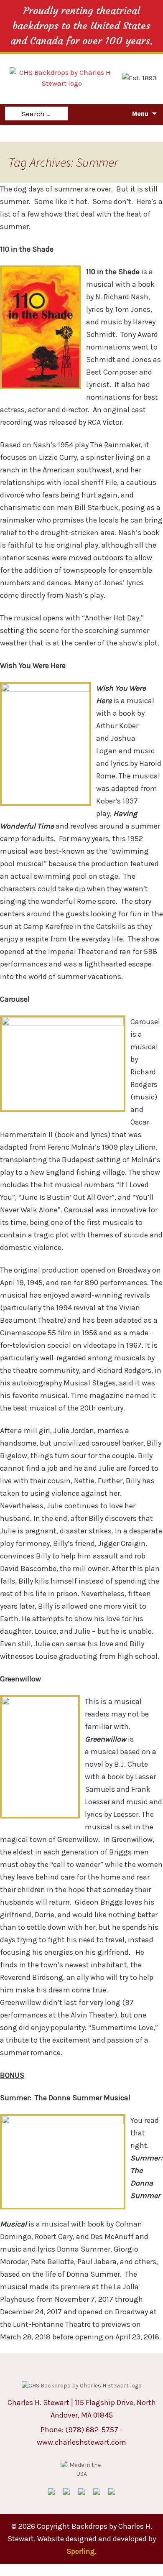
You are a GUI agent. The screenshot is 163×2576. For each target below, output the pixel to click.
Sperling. (81, 2551)
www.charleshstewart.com (81, 2442)
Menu (140, 113)
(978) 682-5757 (92, 2430)
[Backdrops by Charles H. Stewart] (62, 77)
